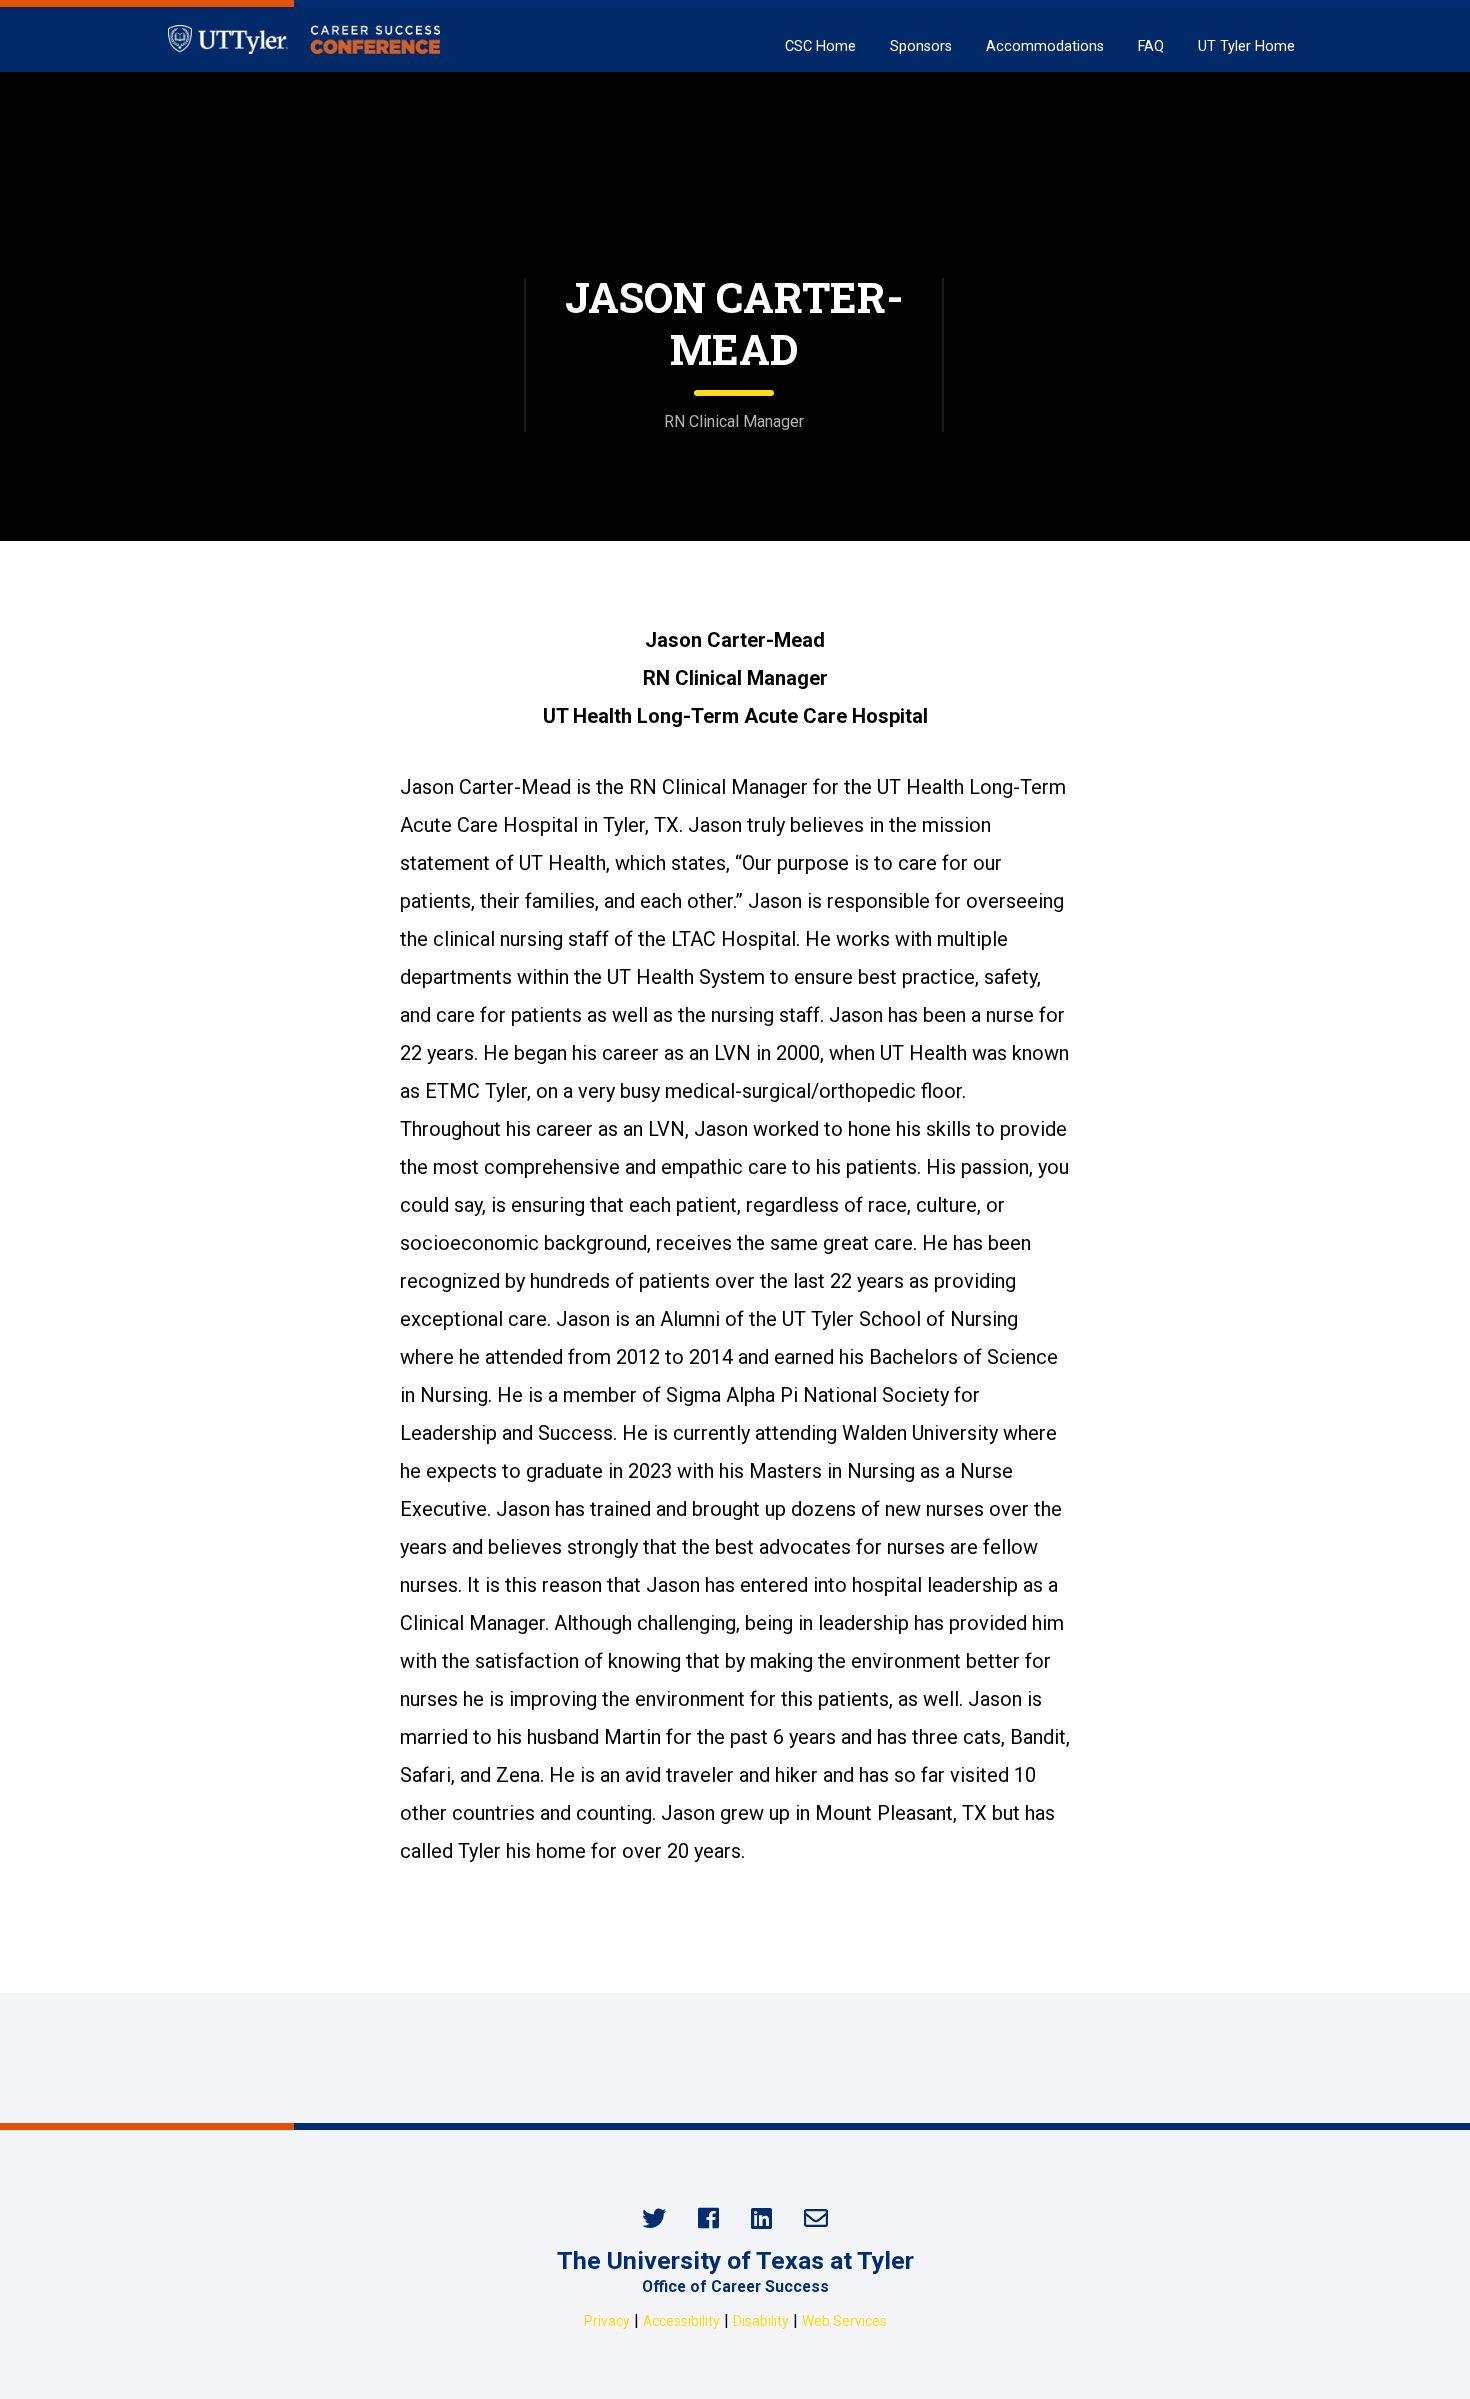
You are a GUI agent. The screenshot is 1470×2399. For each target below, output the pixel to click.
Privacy (607, 2321)
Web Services (844, 2321)
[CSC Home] (304, 39)
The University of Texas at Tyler (735, 2260)
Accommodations (1045, 46)
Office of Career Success (735, 2286)
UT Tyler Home (1246, 46)
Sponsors (921, 46)
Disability (761, 2321)
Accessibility (681, 2321)
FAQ (1151, 46)
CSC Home (820, 46)
